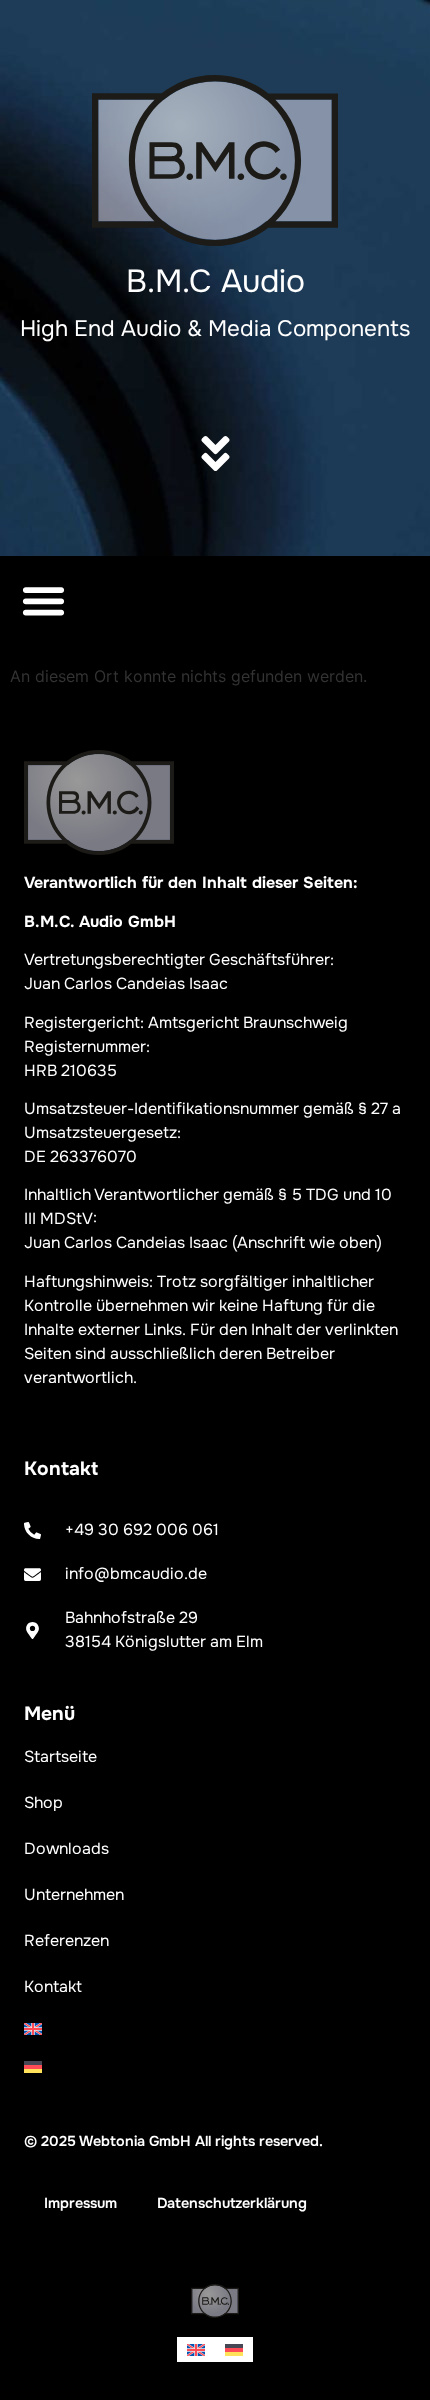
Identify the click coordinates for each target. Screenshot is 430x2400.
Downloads (66, 1848)
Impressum (80, 2203)
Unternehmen (74, 1894)
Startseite (60, 1756)
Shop (43, 1802)
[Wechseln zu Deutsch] (234, 2349)
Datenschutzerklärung (232, 2203)
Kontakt (53, 1986)
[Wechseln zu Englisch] (215, 2029)
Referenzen (66, 1940)
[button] (44, 600)
